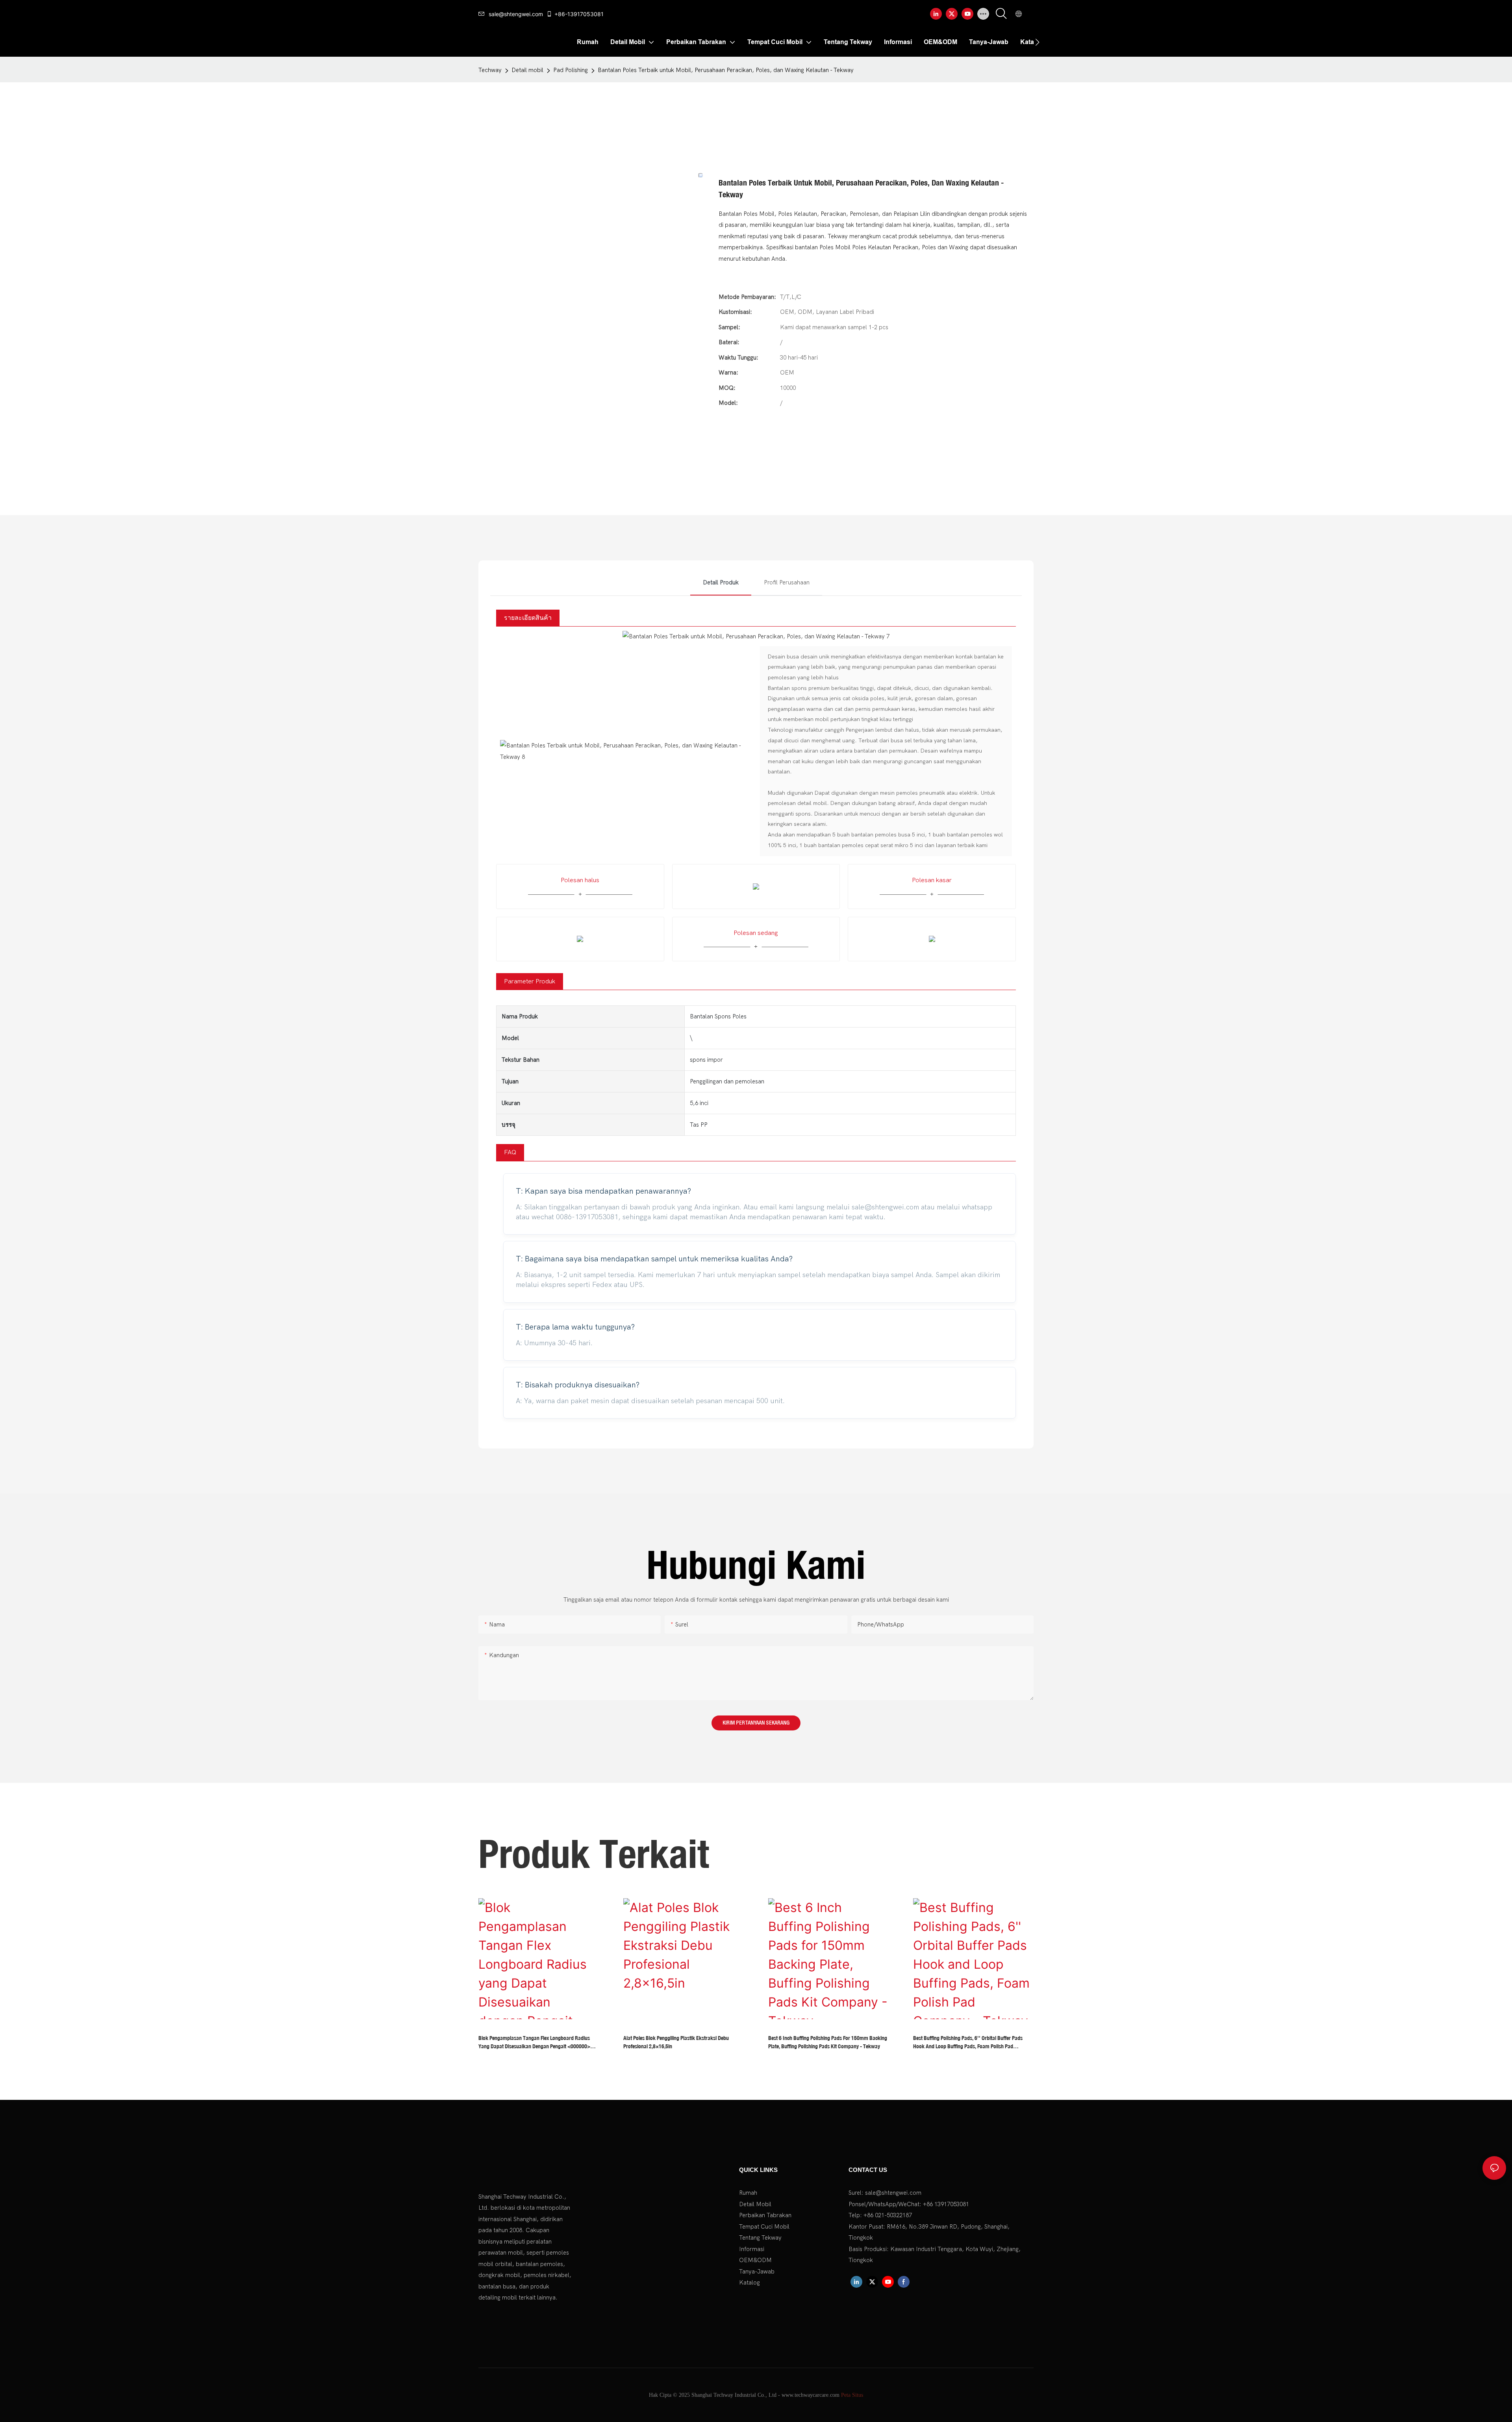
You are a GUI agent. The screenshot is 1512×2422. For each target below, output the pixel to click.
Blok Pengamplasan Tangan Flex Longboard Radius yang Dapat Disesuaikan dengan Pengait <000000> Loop (534, 2043)
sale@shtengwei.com (516, 14)
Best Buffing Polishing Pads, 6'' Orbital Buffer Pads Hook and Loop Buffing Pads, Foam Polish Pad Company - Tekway (968, 2043)
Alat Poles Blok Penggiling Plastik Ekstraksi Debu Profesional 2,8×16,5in (676, 2042)
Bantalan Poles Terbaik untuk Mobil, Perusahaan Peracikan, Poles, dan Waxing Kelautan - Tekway (726, 70)
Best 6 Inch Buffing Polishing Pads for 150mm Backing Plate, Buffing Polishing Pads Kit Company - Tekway (828, 2042)
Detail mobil (527, 70)
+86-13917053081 (579, 14)
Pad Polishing (571, 70)
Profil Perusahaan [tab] (787, 582)
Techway (490, 70)
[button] (1037, 42)
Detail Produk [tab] (721, 582)
